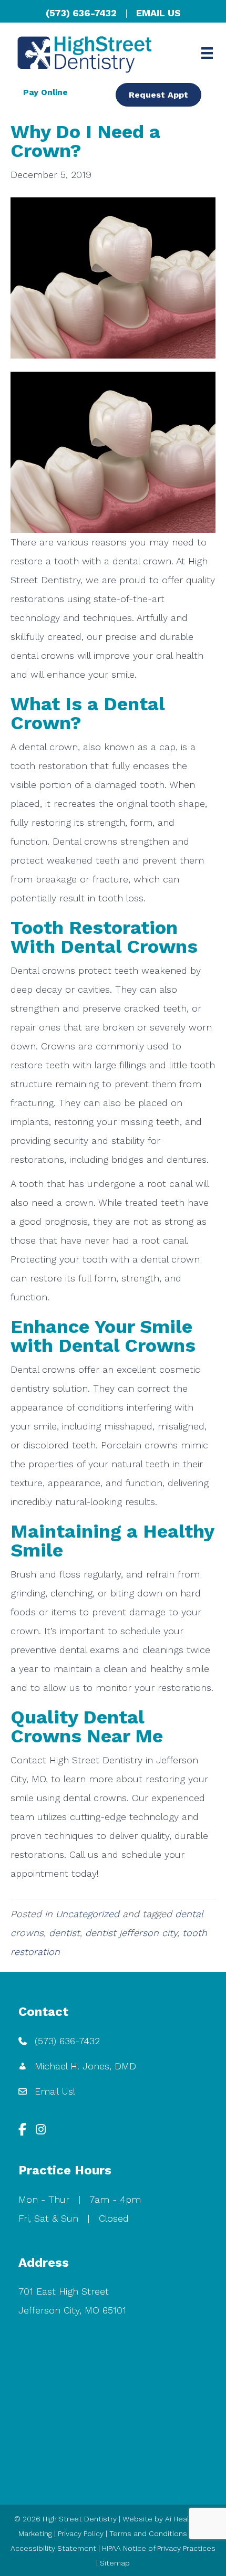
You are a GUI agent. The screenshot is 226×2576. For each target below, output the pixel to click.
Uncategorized (88, 1914)
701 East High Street (64, 2291)
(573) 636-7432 (81, 13)
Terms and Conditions (148, 2533)
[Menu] (207, 53)
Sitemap (115, 2563)
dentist (64, 1933)
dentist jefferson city (131, 1933)
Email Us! (55, 2091)
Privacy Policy (81, 2533)
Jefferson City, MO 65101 (72, 2310)
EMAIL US (158, 13)
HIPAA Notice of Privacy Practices (159, 2548)
